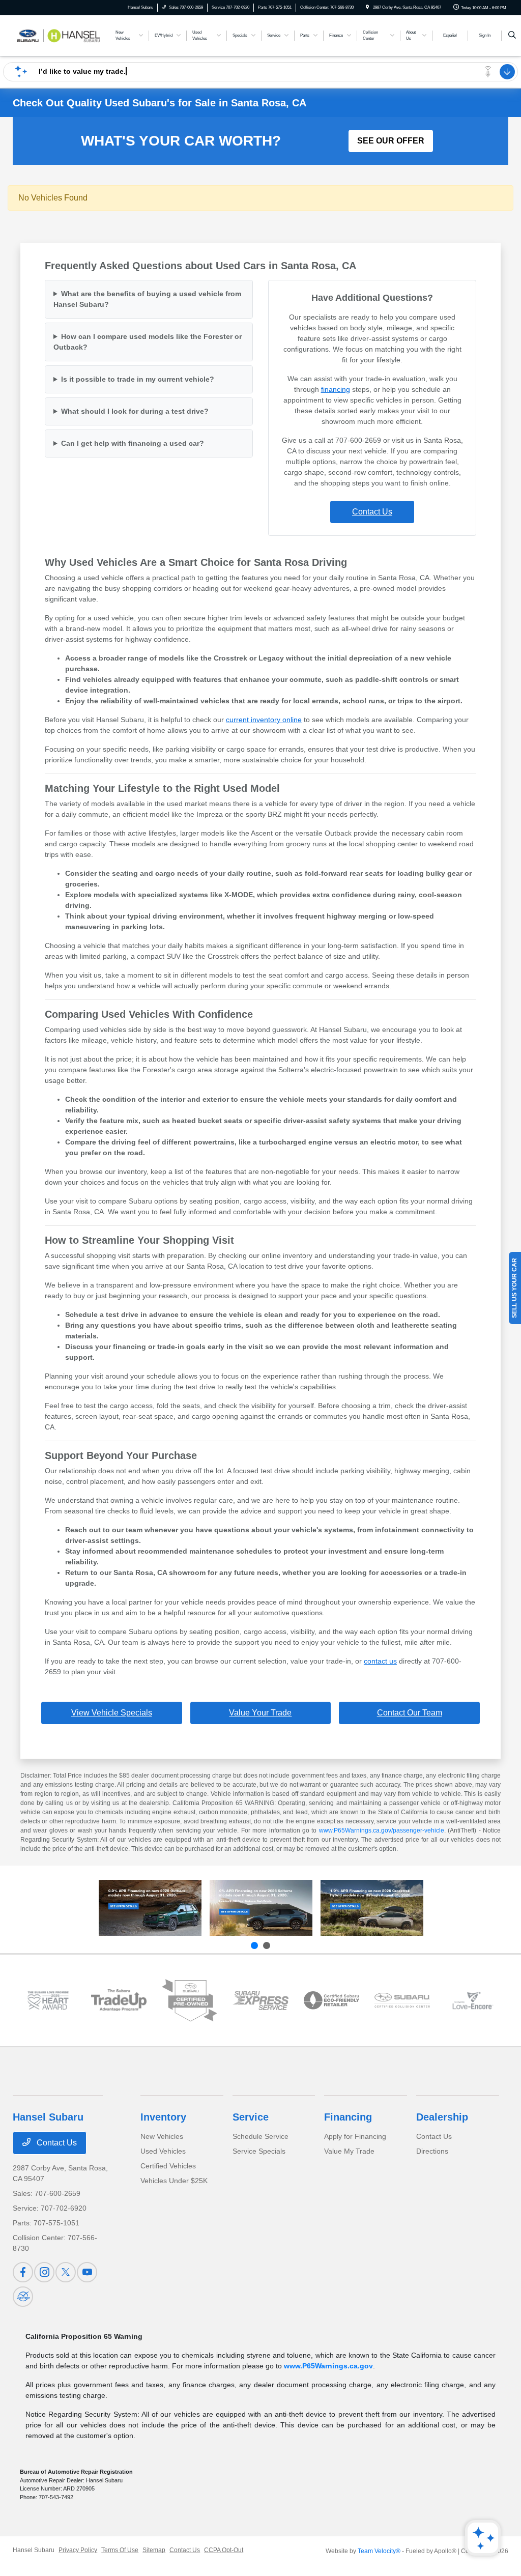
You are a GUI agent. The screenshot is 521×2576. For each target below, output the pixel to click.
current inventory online (264, 720)
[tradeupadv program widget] (119, 2000)
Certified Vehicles (168, 2166)
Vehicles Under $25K (174, 2181)
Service (251, 2117)
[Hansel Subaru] (59, 35)
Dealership (442, 2117)
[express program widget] (260, 2000)
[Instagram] (44, 2272)
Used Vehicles (163, 2151)
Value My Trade (349, 2151)
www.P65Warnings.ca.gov (328, 2366)
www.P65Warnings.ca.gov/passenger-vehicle (382, 1830)
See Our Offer (391, 141)
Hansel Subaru (34, 2550)
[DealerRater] (23, 2297)
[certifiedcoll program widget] (402, 2000)
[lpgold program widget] (48, 2000)
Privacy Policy (78, 2550)
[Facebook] (23, 2272)
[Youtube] (87, 2272)
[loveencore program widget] (473, 2000)
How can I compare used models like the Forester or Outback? (148, 342)
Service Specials (259, 2151)
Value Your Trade (260, 1713)
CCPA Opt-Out (224, 2550)
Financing (348, 2117)
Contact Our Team (410, 1713)
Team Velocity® (379, 2551)
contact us (380, 1661)
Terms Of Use (120, 2550)
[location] (367, 7)
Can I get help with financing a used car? (133, 443)
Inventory (163, 2117)
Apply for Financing (355, 2136)
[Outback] (150, 1908)
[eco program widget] (331, 2000)
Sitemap (154, 2550)
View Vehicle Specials (112, 1713)
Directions (432, 2151)
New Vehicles (162, 2136)
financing (336, 389)
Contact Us (372, 512)
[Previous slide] (254, 1945)
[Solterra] (261, 1908)
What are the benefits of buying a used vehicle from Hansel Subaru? (147, 299)
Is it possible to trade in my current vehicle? (138, 379)
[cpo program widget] (190, 2000)
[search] (512, 36)
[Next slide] (267, 1945)
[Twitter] (66, 2272)
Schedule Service (260, 2136)
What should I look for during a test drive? (135, 411)
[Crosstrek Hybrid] (372, 1908)
